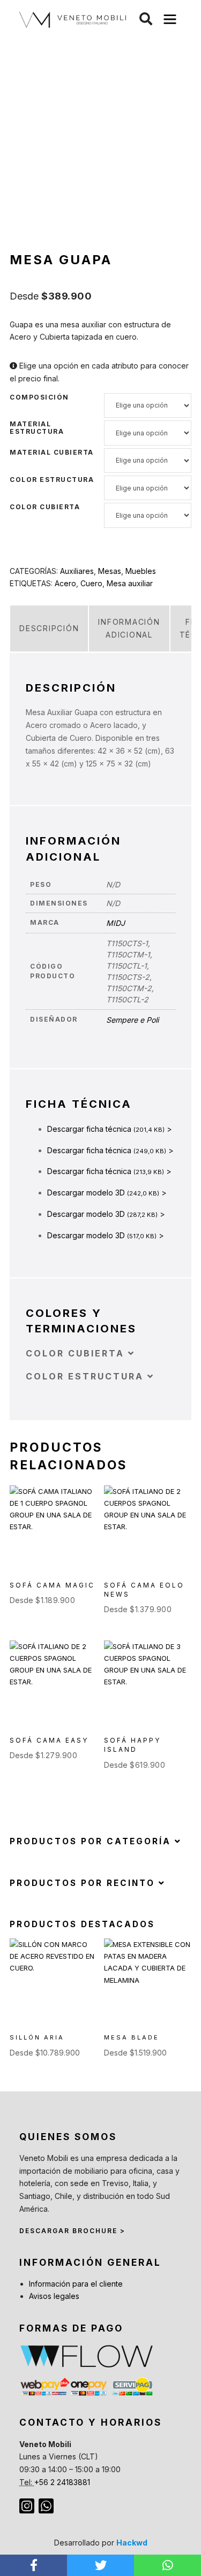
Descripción (49, 628)
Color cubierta (45, 507)
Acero (65, 583)
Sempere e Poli (132, 1020)
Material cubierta (52, 453)
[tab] (49, 628)
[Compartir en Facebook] (33, 2565)
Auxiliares (77, 571)
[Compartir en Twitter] (100, 2565)
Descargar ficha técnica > (110, 1129)
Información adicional (129, 628)
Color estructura (52, 480)
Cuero (91, 583)
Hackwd (132, 2543)
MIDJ (116, 923)
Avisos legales (54, 2296)
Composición (39, 397)
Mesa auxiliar (130, 583)
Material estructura (37, 428)
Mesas (110, 571)
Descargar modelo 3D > (107, 1193)
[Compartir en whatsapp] (167, 2565)
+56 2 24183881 (62, 2482)
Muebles (141, 571)
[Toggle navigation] (170, 20)
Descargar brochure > (72, 2231)
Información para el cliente (76, 2284)
